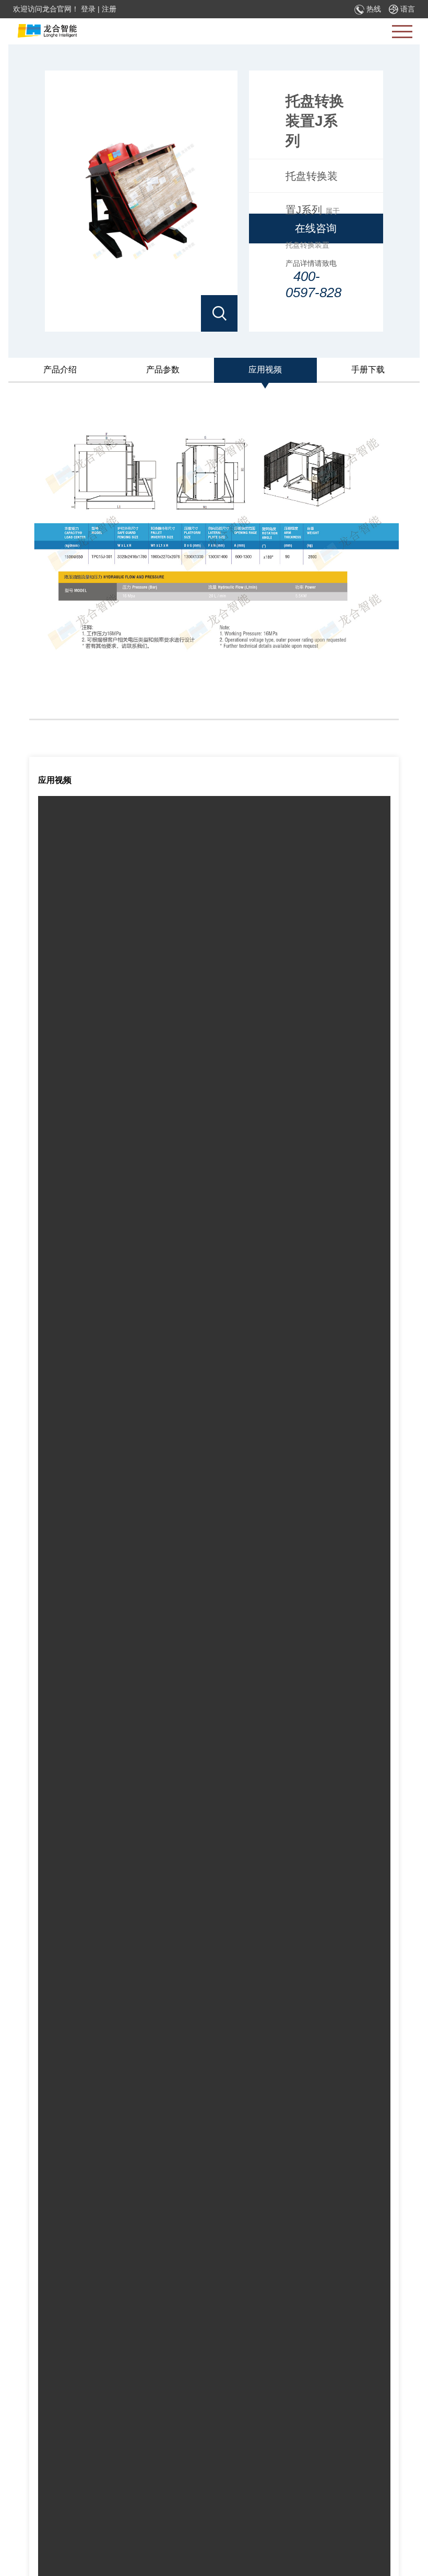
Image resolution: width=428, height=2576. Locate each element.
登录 (88, 9)
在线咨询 (316, 228)
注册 (109, 9)
